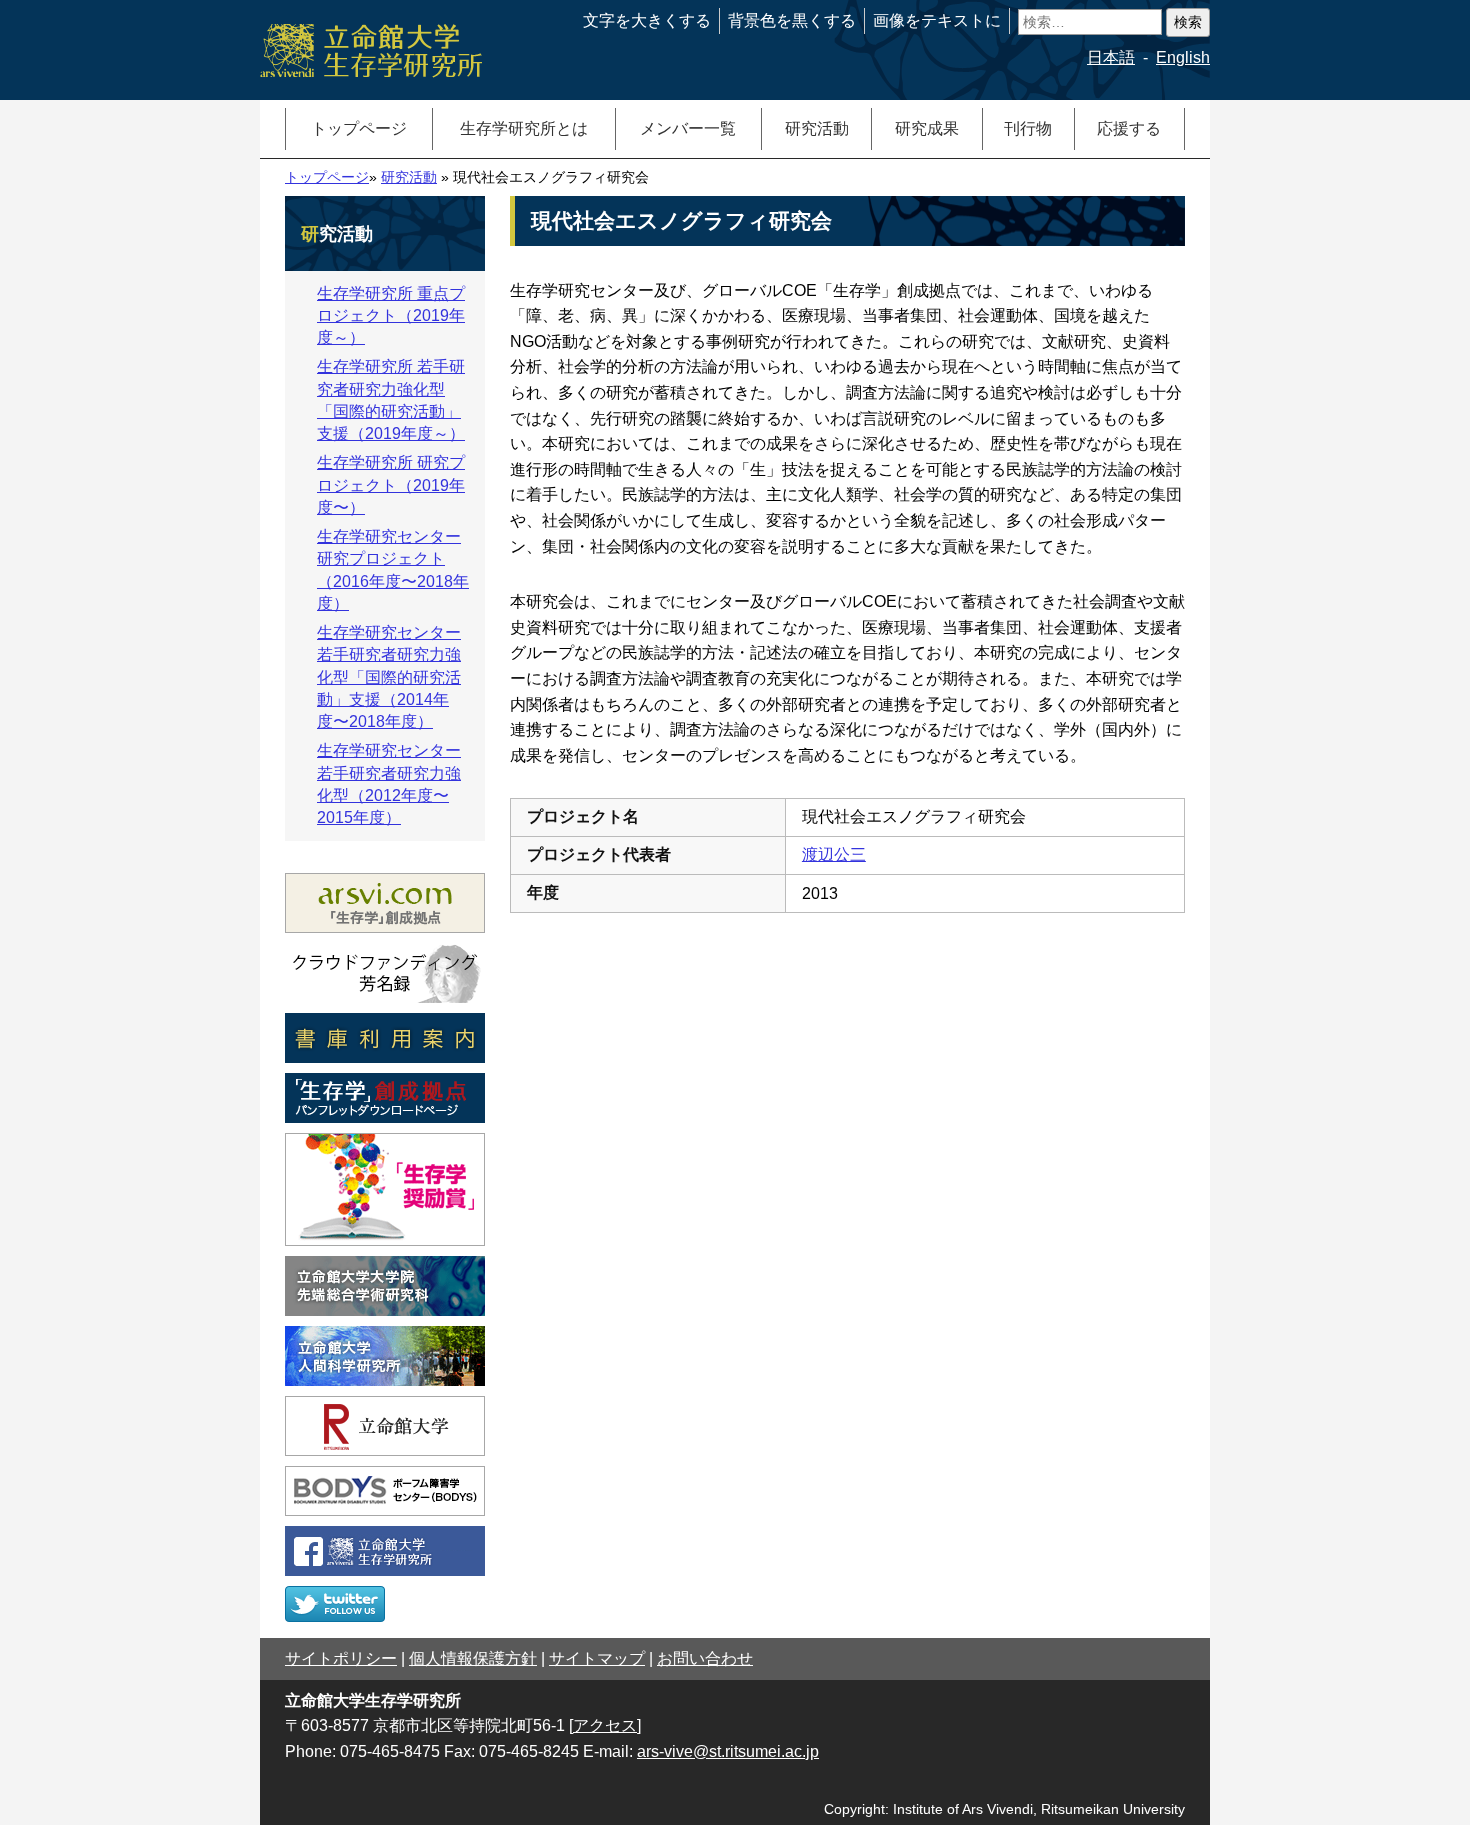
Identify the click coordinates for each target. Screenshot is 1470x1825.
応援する (1129, 128)
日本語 (1111, 57)
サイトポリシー (341, 1658)
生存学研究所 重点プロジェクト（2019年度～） (391, 316)
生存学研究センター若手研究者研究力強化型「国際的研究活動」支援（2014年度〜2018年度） (389, 677)
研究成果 (927, 128)
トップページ (359, 128)
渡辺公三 (834, 854)
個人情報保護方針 (473, 1658)
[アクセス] (605, 1725)
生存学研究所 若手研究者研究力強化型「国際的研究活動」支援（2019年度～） (391, 400)
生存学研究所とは (524, 128)
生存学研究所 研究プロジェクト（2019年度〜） (391, 485)
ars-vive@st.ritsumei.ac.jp (728, 1751)
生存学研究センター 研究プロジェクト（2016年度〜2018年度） (393, 570)
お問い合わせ (705, 1658)
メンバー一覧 (688, 128)
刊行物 (1028, 128)
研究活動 (817, 128)
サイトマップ (597, 1658)
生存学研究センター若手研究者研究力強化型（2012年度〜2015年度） (389, 784)
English (1183, 57)
